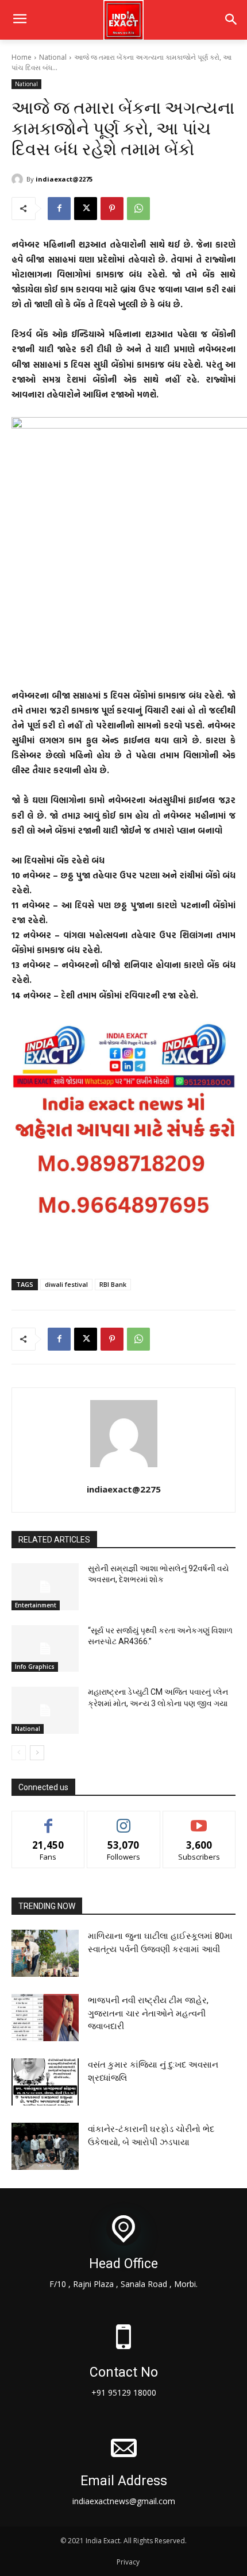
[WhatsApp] (138, 209)
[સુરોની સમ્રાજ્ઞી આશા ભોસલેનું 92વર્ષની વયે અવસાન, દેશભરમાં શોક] (45, 1587)
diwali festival (66, 1284)
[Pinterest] (112, 209)
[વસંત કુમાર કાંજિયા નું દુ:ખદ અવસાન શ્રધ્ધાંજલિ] (45, 2082)
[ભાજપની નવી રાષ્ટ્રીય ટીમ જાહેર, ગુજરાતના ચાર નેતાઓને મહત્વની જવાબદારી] (45, 2018)
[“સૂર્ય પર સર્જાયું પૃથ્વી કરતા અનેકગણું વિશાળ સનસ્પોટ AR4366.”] (45, 1649)
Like (49, 1820)
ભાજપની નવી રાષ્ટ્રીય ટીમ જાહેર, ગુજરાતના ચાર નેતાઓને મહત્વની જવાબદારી (148, 2013)
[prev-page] (19, 1753)
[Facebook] (59, 209)
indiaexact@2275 (64, 179)
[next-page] (37, 1753)
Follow (124, 1820)
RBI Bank (113, 1284)
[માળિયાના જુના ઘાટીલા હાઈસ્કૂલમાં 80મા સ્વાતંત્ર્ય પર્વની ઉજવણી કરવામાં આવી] (45, 1953)
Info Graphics (35, 1667)
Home (22, 57)
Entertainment (36, 1605)
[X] (86, 209)
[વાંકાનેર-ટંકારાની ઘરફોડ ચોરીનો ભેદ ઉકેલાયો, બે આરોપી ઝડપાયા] (45, 2146)
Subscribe (199, 1820)
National (53, 57)
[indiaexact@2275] (19, 179)
